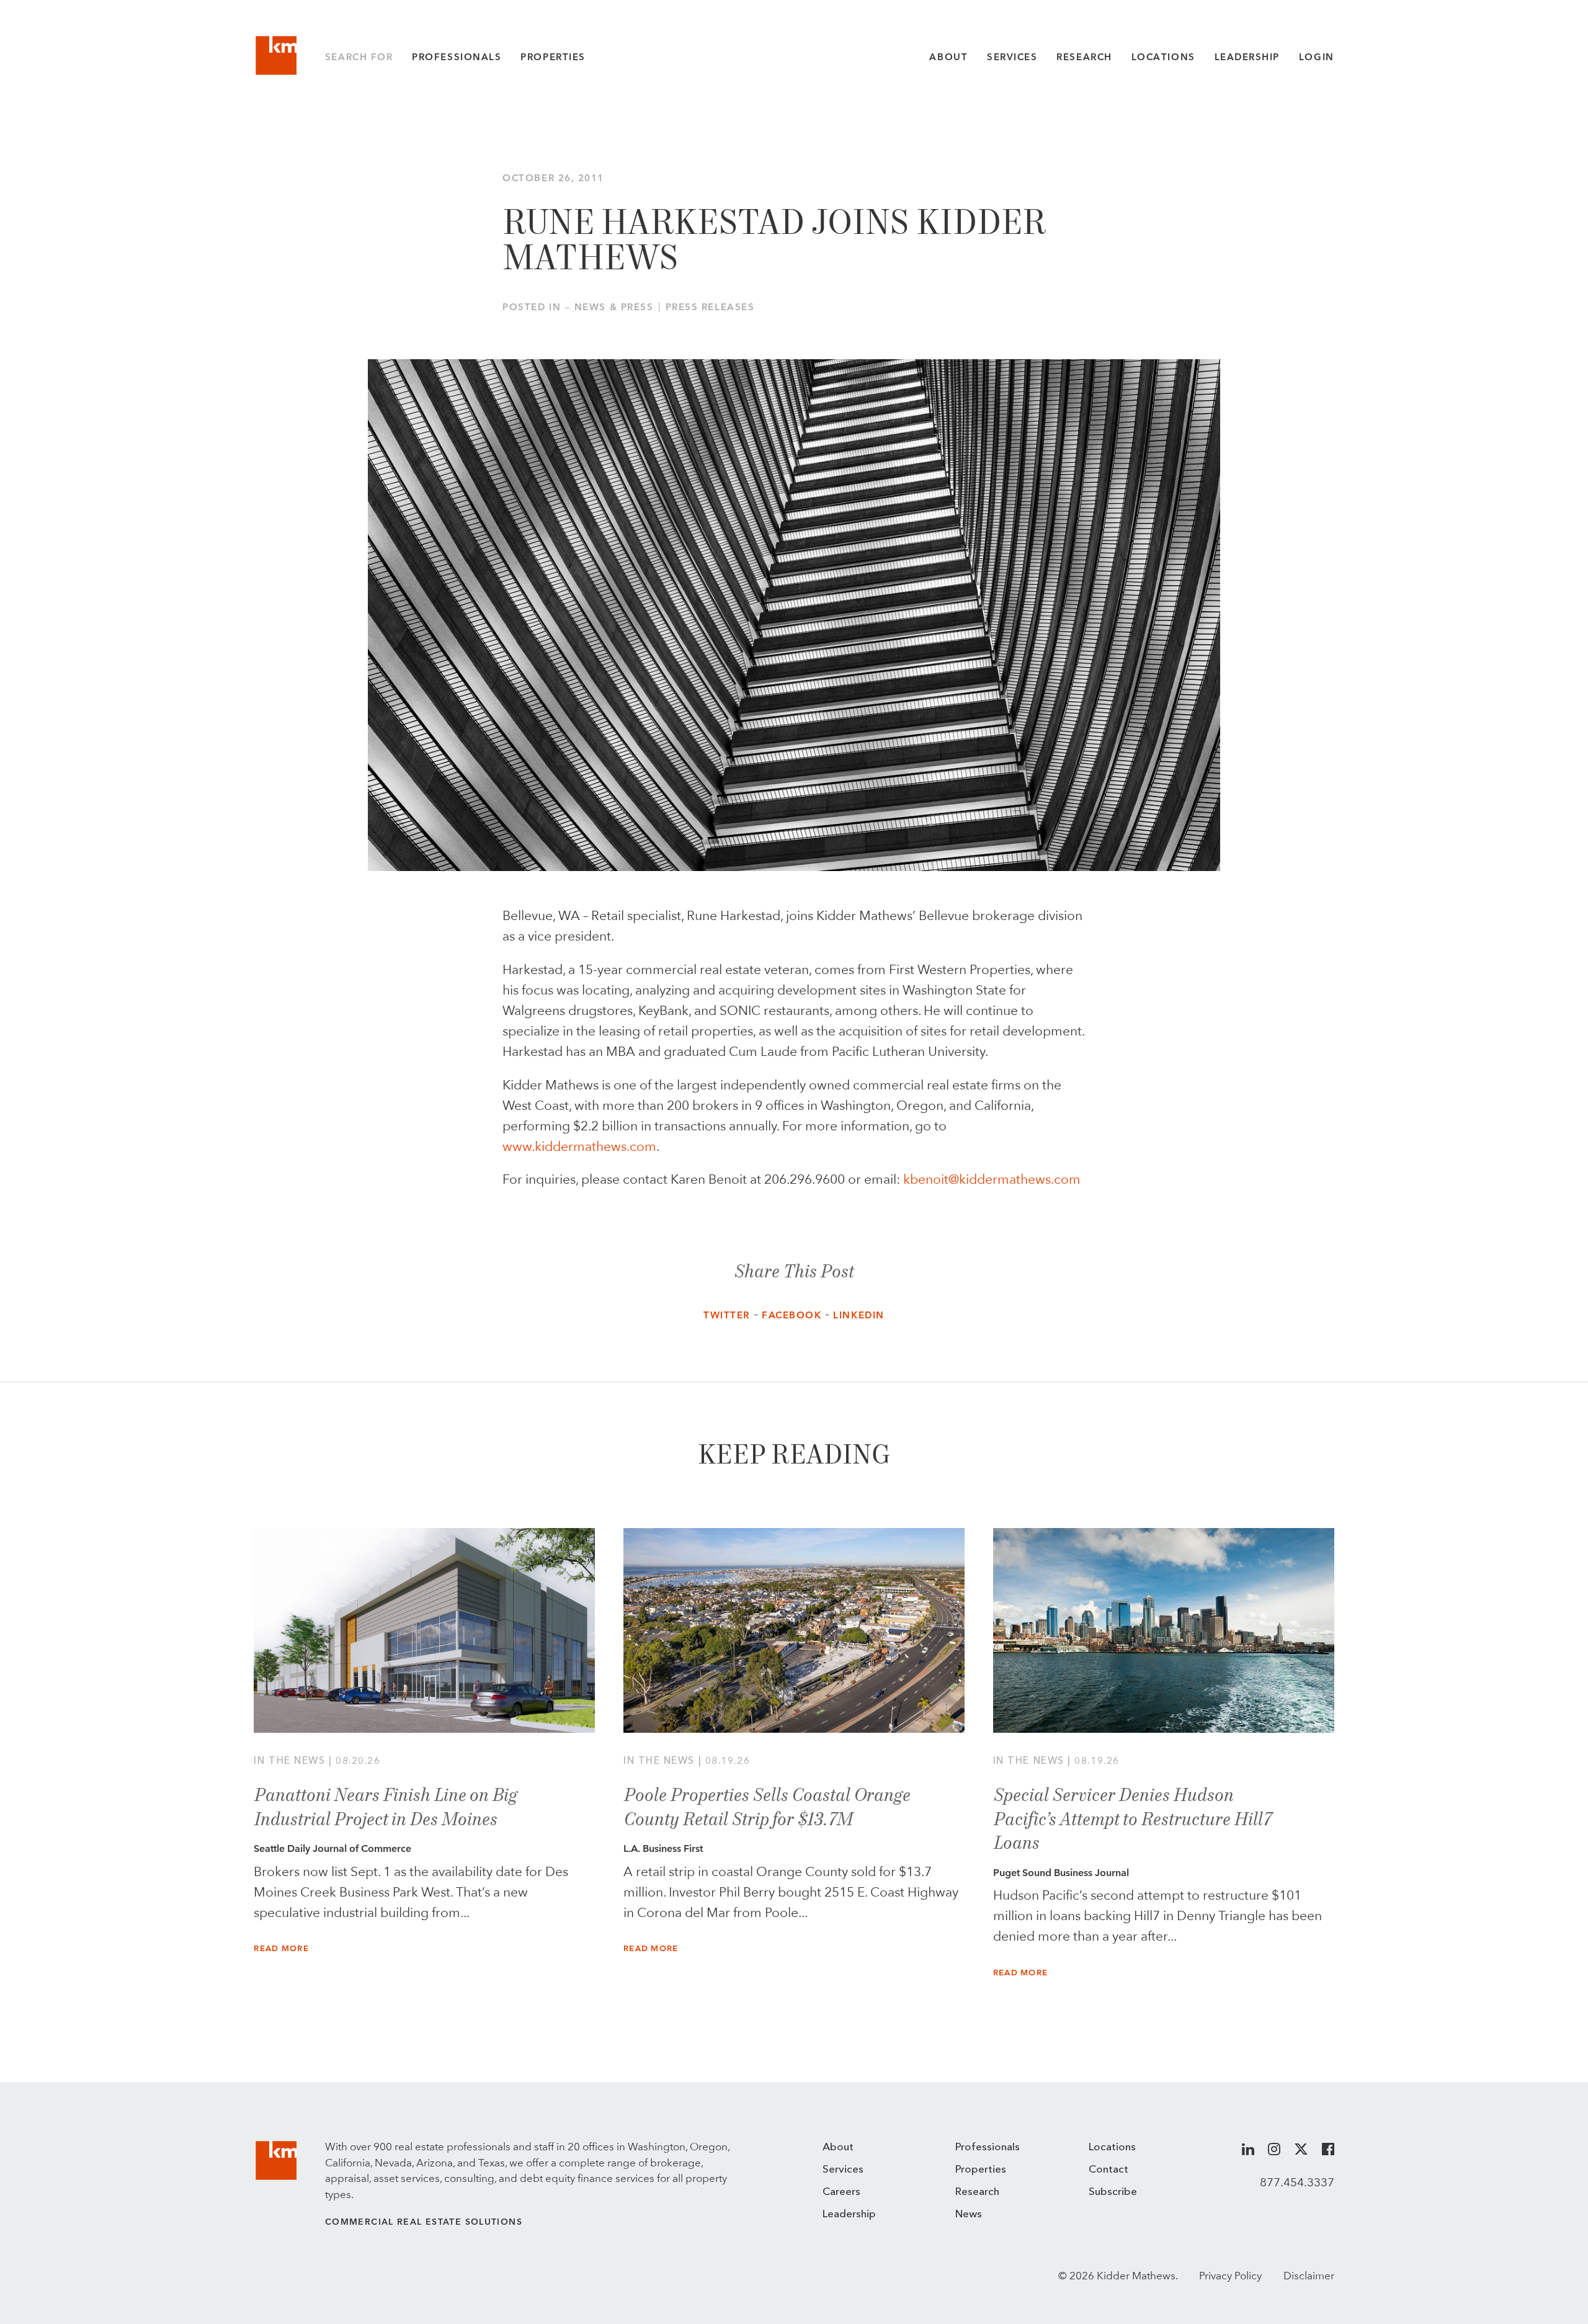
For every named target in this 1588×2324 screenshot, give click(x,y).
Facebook (792, 1315)
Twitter (727, 1315)
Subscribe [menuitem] (1113, 2192)
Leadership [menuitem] (849, 2215)
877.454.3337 (1297, 2182)
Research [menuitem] (977, 2192)
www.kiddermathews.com (579, 1146)
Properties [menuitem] (981, 2170)
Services (1012, 57)
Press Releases (710, 307)
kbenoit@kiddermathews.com (992, 1179)
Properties (553, 57)
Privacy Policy (1230, 2276)
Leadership (1247, 57)
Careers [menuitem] (841, 2192)
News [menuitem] (969, 2215)
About (948, 57)
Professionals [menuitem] (988, 2147)
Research (1084, 57)
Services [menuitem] (843, 2170)
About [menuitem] (838, 2147)
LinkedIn (859, 1315)
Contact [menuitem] (1108, 2170)
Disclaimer (1309, 2276)
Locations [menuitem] (1112, 2147)
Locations (1163, 57)
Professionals (457, 57)
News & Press (614, 307)
